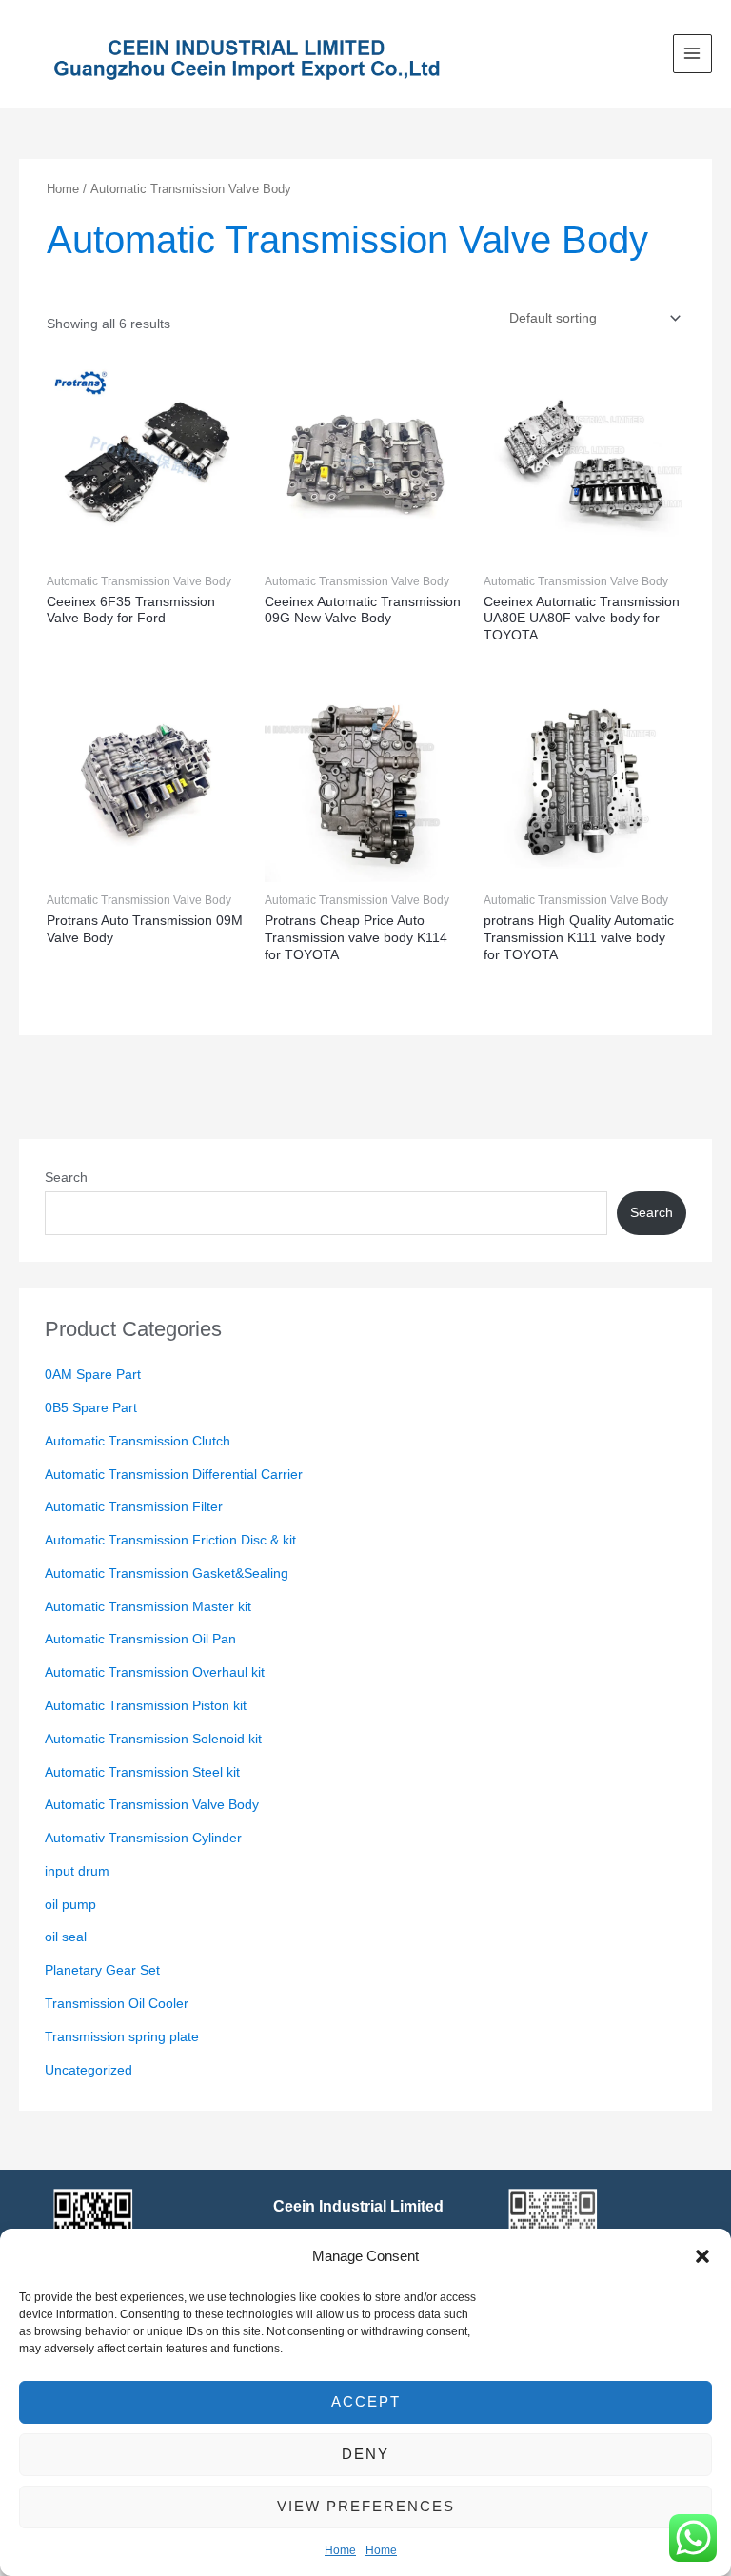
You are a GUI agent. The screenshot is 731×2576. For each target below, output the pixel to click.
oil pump (70, 1905)
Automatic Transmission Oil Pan (140, 1639)
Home (340, 2550)
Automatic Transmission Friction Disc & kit (170, 1540)
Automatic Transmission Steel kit (142, 1772)
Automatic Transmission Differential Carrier (174, 1475)
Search (66, 1178)
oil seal (66, 1937)
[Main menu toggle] (692, 54)
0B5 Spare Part (91, 1408)
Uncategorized (89, 2070)
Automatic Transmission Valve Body (152, 1805)
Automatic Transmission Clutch (138, 1441)
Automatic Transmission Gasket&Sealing (167, 1573)
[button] (702, 2256)
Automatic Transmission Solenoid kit (153, 1739)
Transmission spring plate (122, 2037)
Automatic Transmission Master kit (148, 1607)
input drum (77, 1871)
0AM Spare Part (93, 1375)
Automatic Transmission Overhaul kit (155, 1672)
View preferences (366, 2506)
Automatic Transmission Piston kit (146, 1706)
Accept (366, 2401)
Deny (365, 2454)
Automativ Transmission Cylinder (143, 1838)
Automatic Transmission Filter (134, 1507)
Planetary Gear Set (102, 1970)
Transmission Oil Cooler (117, 2004)
